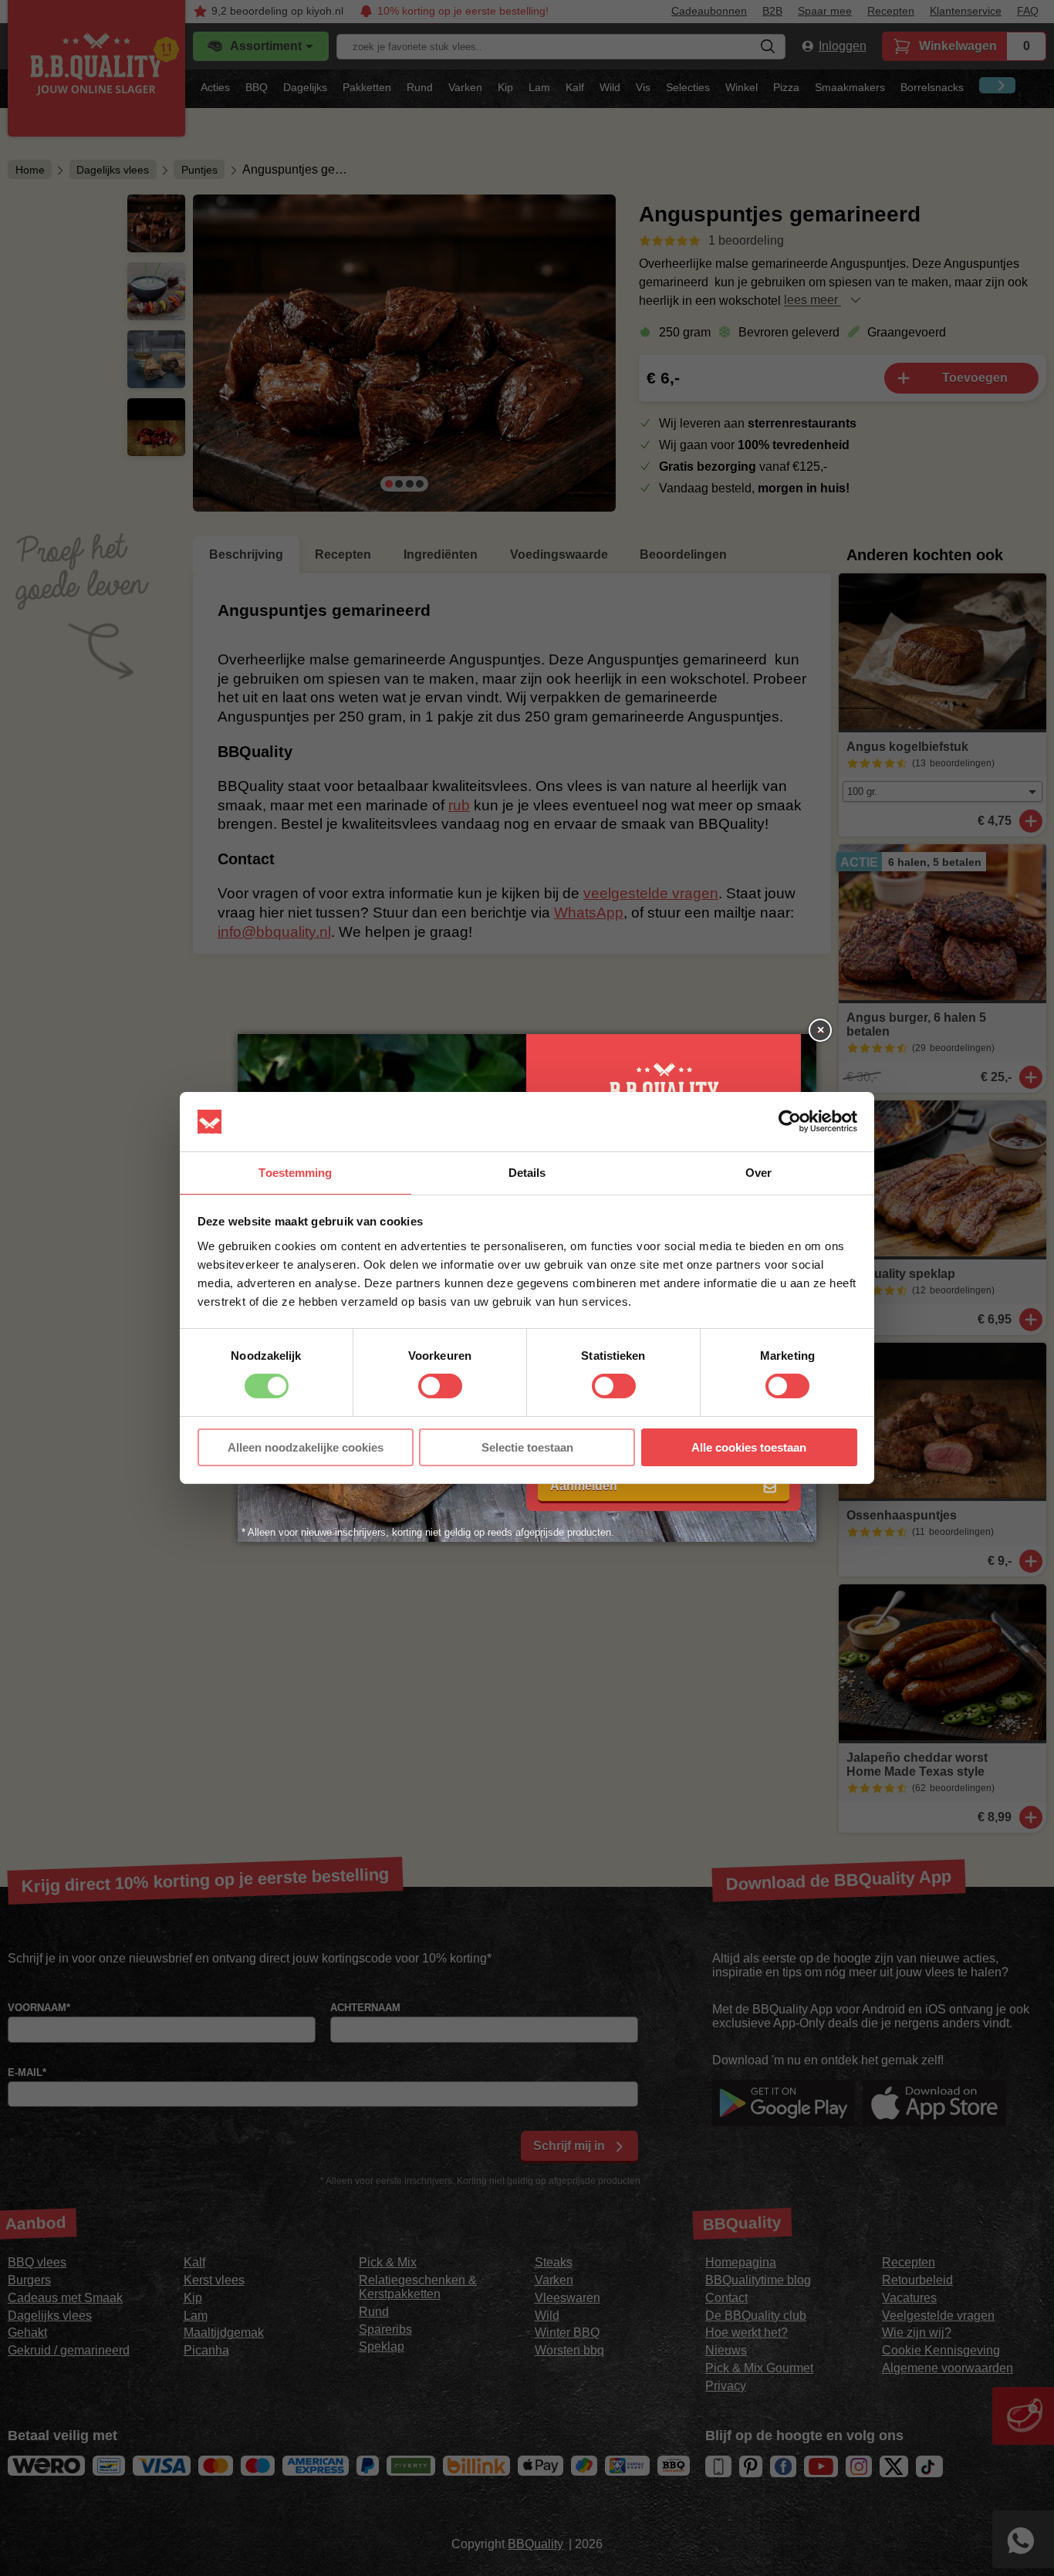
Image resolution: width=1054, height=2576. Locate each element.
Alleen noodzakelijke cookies (306, 1447)
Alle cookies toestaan (749, 1447)
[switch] (440, 1386)
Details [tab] (527, 1173)
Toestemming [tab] (295, 1173)
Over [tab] (758, 1173)
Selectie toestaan (527, 1447)
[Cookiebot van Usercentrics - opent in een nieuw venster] (790, 1121)
